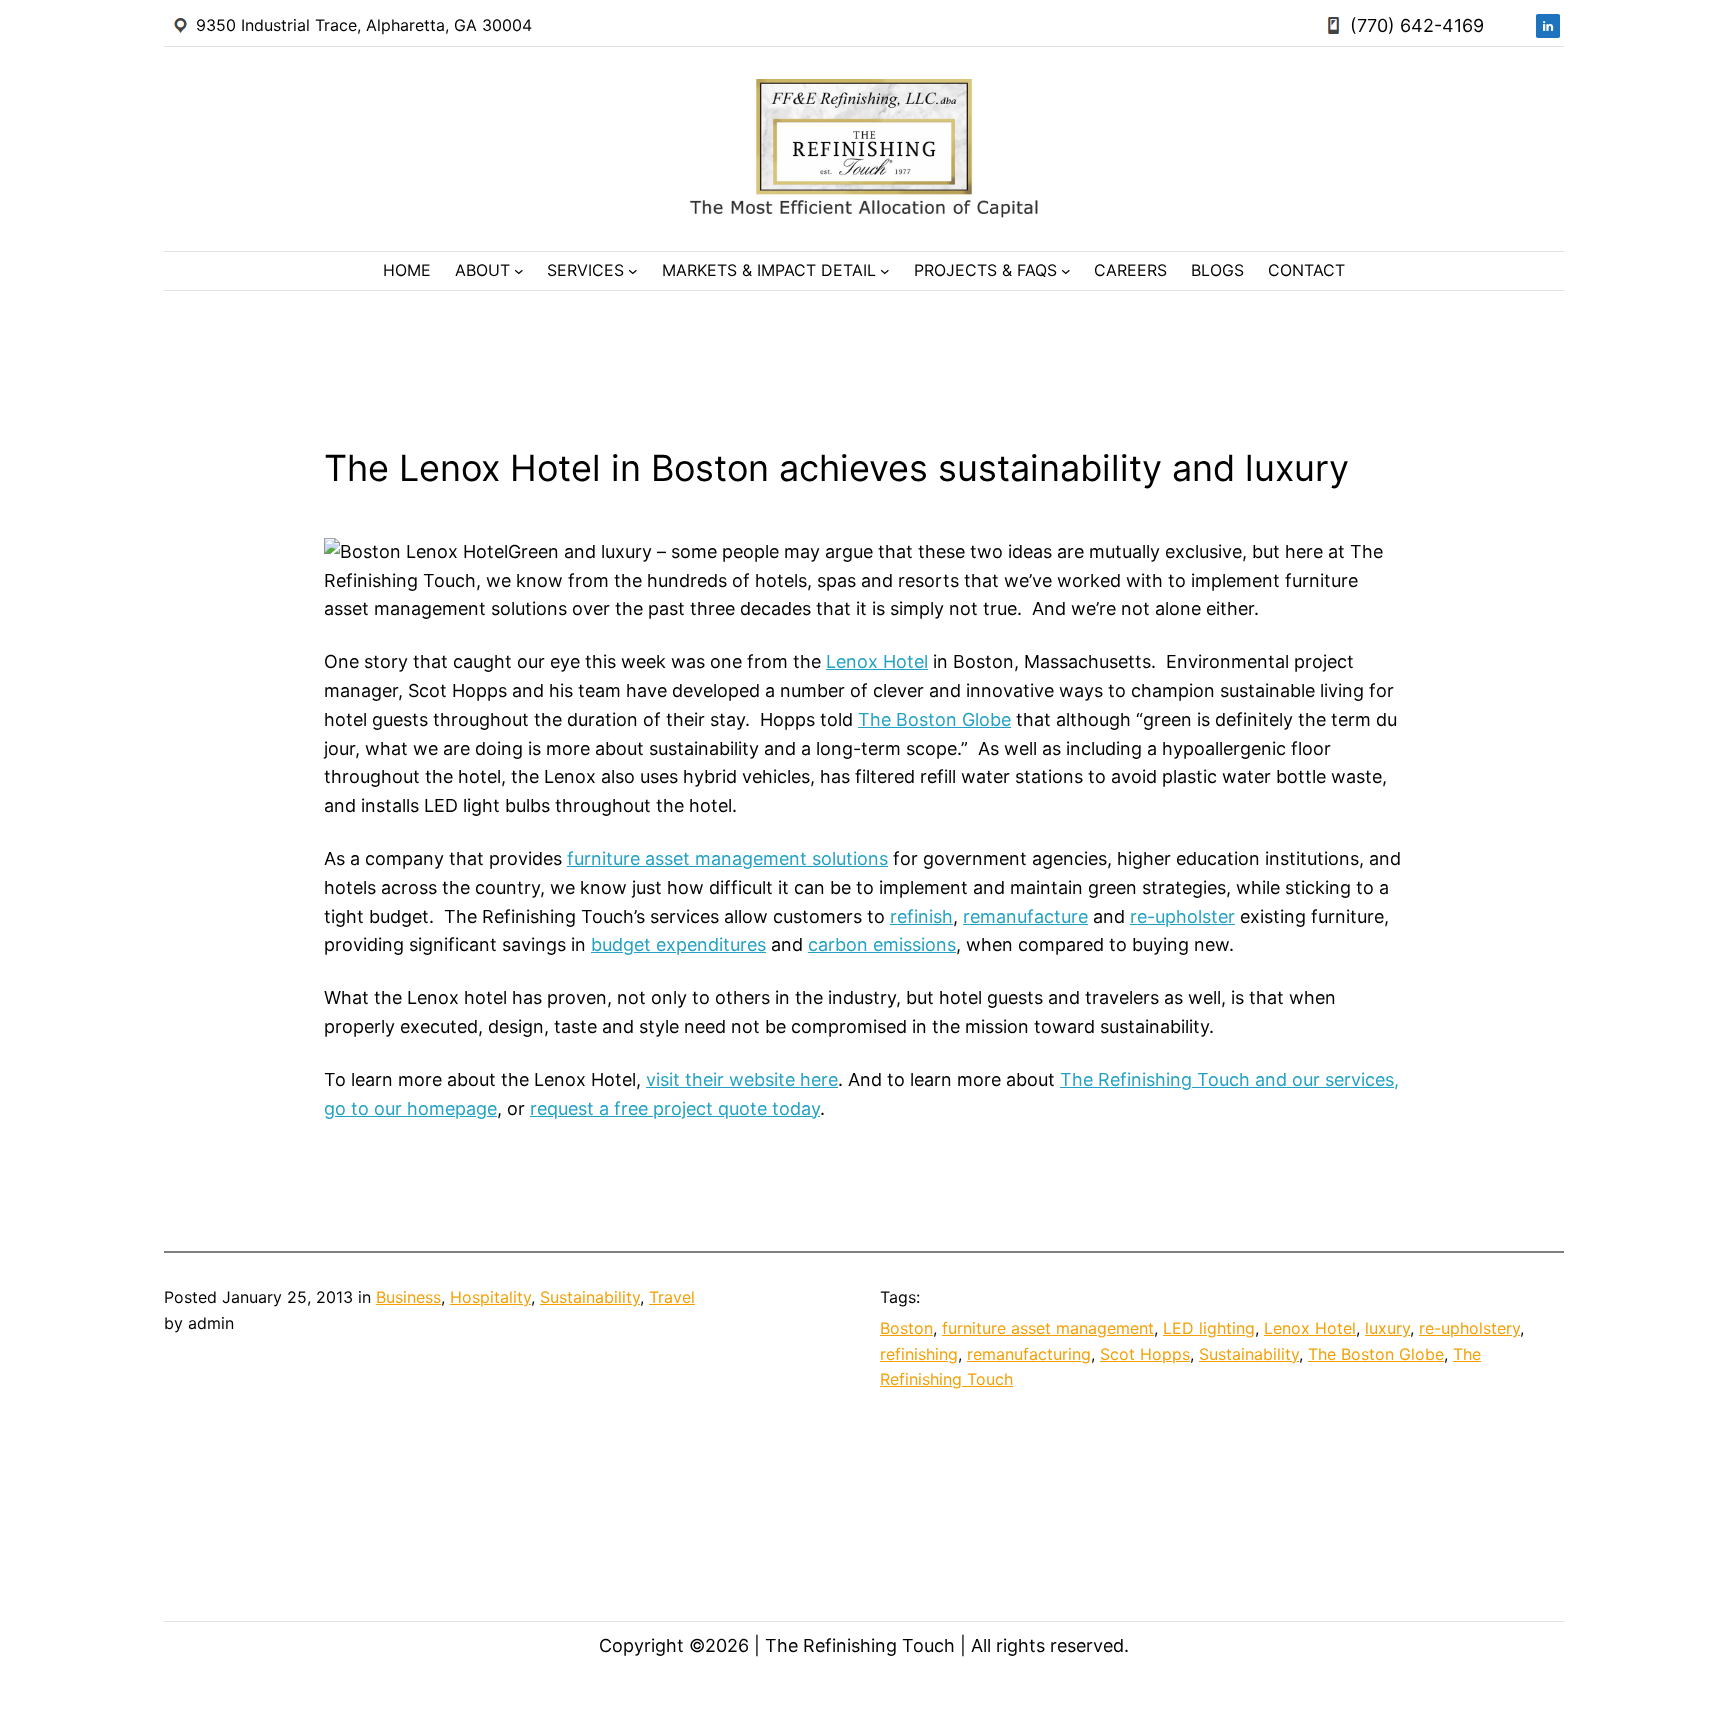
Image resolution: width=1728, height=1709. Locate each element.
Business (408, 1297)
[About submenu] (519, 271)
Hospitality (490, 1297)
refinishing (919, 1354)
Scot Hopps (1145, 1354)
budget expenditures (678, 944)
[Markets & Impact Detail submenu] (885, 271)
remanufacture (1025, 916)
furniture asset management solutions (727, 858)
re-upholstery (1469, 1328)
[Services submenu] (633, 271)
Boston (906, 1328)
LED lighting (1209, 1328)
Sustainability (590, 1297)
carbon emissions (882, 944)
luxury (1387, 1328)
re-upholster (1182, 916)
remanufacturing (1029, 1354)
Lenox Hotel (877, 661)
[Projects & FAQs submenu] (1066, 271)
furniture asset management (1048, 1328)
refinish (921, 916)
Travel (672, 1297)
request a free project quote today (675, 1108)
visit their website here (742, 1079)
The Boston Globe (934, 719)
